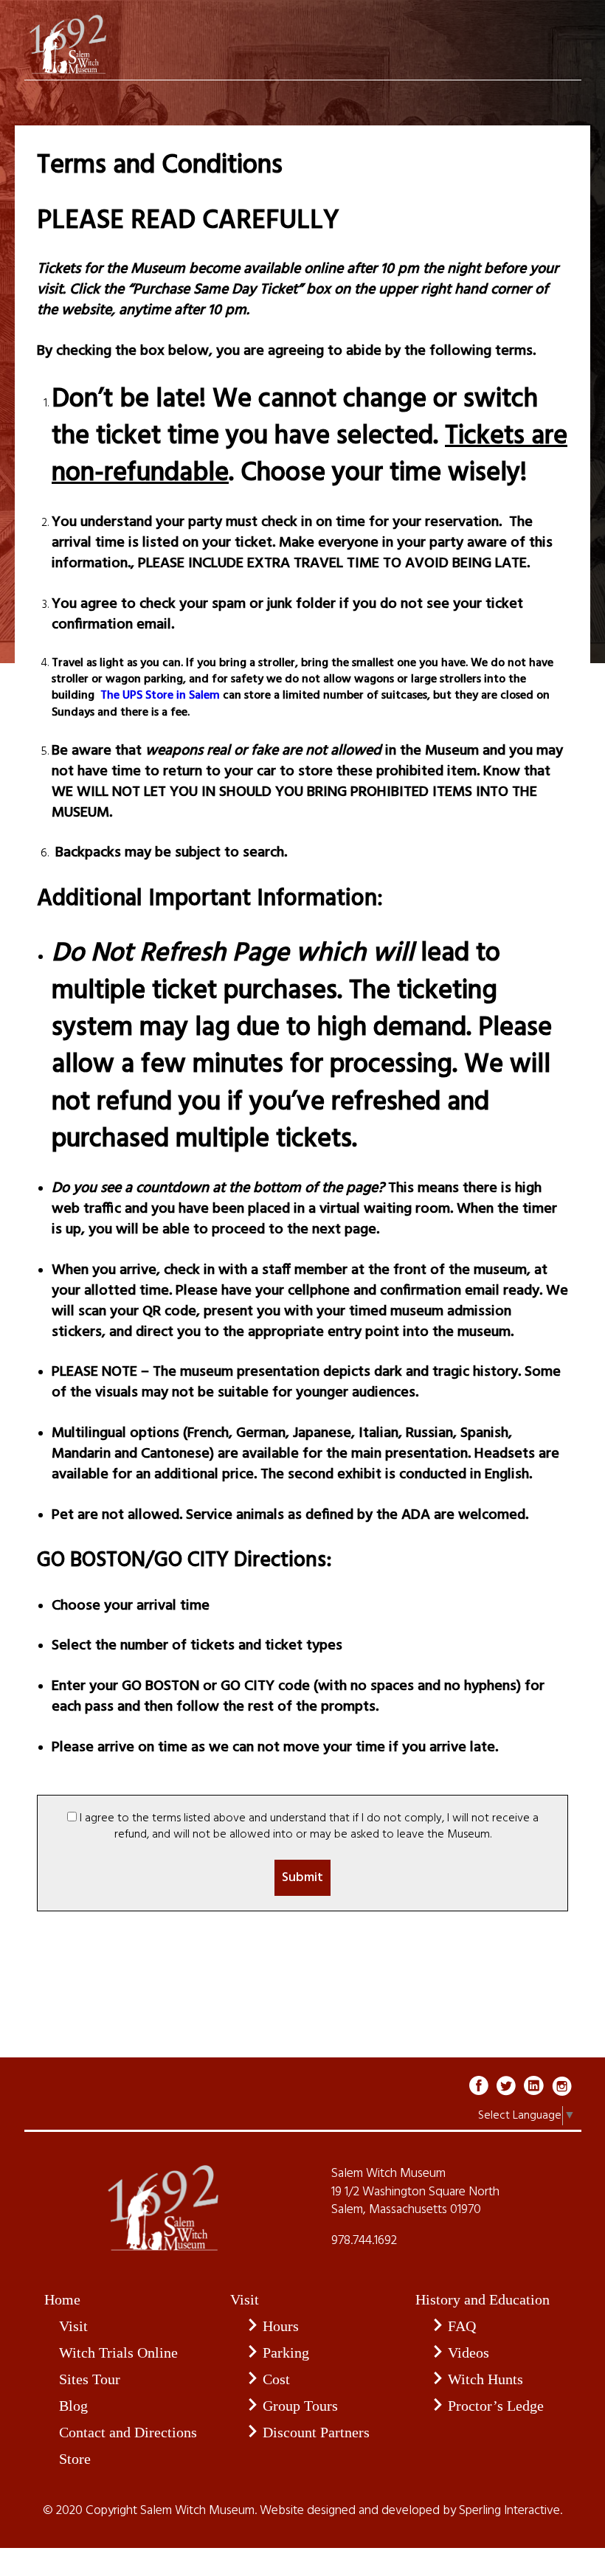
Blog (73, 2406)
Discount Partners (316, 2432)
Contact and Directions (128, 2432)
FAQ (462, 2326)
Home (62, 2299)
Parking (286, 2352)
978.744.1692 (364, 2241)
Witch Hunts (485, 2379)
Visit (73, 2326)
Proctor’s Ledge (496, 2406)
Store (75, 2459)
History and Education (483, 2299)
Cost (276, 2379)
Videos (469, 2352)
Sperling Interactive (509, 2511)
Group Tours (300, 2406)
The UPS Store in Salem (159, 696)
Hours (281, 2326)
